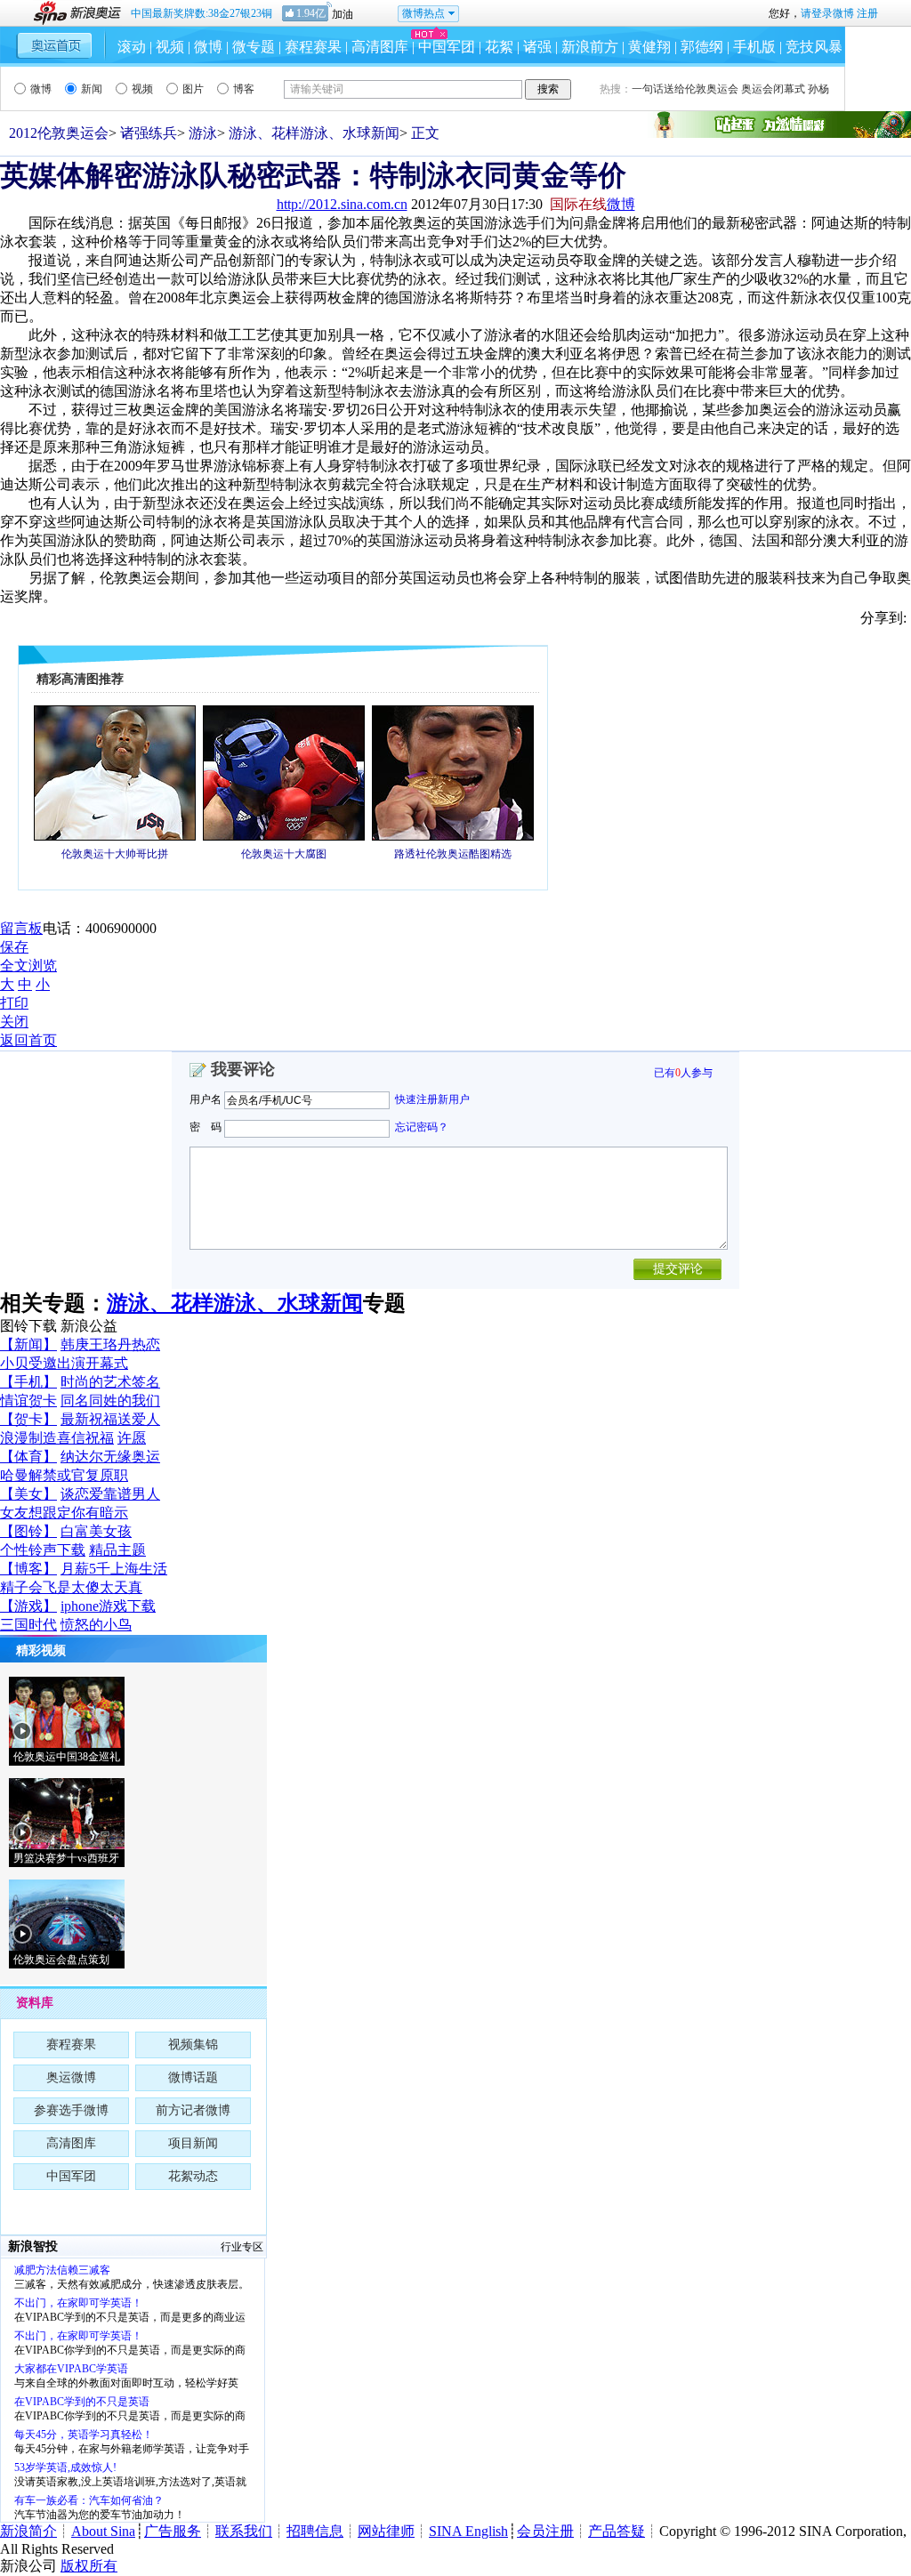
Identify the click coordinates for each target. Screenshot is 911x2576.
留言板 (21, 928)
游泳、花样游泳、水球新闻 (314, 133)
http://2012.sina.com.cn (342, 204)
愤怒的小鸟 (96, 1625)
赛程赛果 (313, 47)
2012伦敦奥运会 (59, 133)
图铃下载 (28, 1326)
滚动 (132, 47)
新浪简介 (28, 2531)
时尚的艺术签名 (110, 1382)
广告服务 (173, 2531)
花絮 (499, 47)
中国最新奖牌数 (202, 13)
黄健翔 (649, 47)
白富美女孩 (96, 1531)
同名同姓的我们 (110, 1401)
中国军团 (447, 47)
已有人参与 (683, 1073)
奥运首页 (55, 45)
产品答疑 (617, 2531)
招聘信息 (315, 2531)
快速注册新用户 (432, 1099)
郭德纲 (702, 47)
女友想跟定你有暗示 (64, 1513)
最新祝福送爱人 (110, 1419)
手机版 (754, 47)
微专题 (254, 47)
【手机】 (28, 1382)
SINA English (468, 2531)
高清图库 (380, 47)
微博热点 (423, 13)
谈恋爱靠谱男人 (110, 1494)
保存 (14, 947)
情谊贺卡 (28, 1401)
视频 (170, 47)
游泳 (203, 133)
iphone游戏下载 (108, 1606)
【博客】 (28, 1569)
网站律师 (386, 2531)
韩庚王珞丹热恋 (110, 1344)
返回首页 (28, 1040)
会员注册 (545, 2531)
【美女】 (28, 1494)
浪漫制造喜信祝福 (57, 1438)
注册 (867, 13)
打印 (14, 1003)
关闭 (14, 1022)
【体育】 (28, 1457)
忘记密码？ (422, 1127)
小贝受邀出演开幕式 (64, 1363)
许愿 (132, 1438)
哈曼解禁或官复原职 (64, 1475)
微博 (208, 47)
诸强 (537, 47)
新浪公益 (89, 1326)
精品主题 (117, 1550)
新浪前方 (590, 47)
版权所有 (89, 2566)
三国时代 (28, 1625)
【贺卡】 (28, 1419)
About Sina (103, 2531)
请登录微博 (827, 13)
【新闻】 (28, 1344)
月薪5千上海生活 (114, 1569)
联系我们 (244, 2531)
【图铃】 (28, 1531)
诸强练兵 (149, 133)
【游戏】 (28, 1606)
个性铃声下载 (43, 1550)
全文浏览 (28, 966)
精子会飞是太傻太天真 (71, 1587)
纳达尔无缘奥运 (110, 1457)
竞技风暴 (814, 47)
